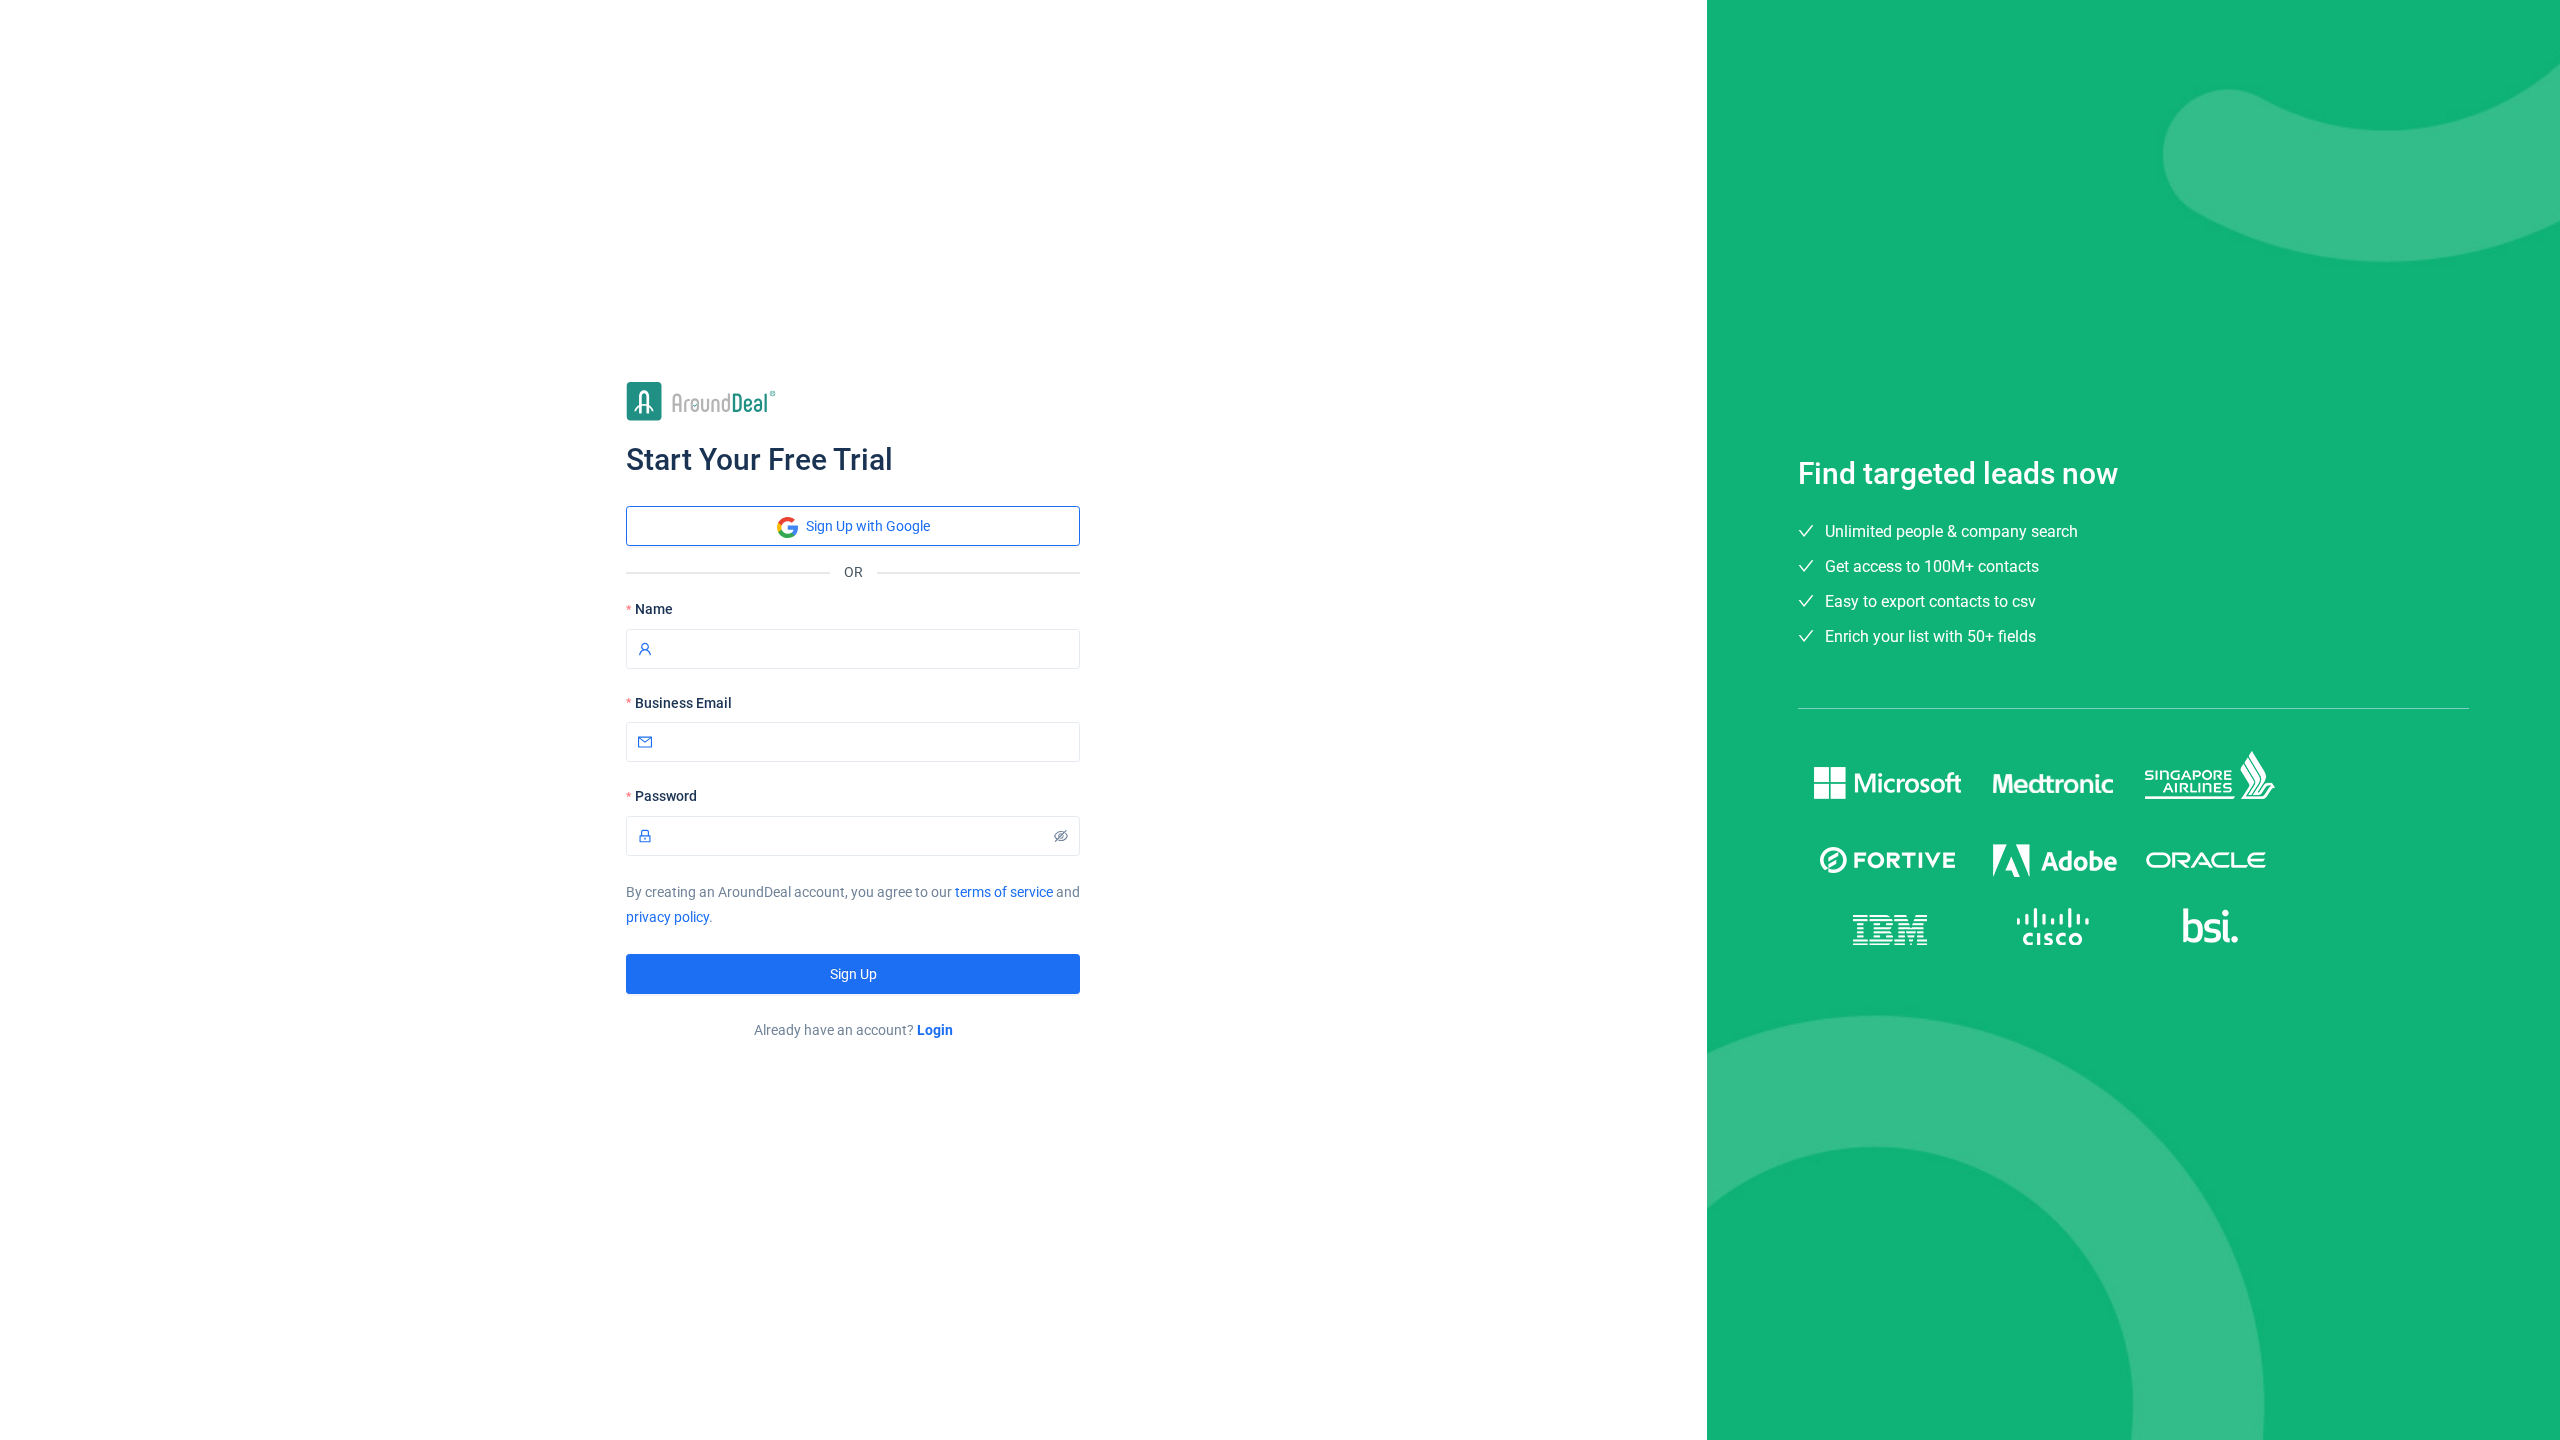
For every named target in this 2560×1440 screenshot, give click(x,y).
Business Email (683, 703)
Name (654, 609)
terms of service (1004, 892)
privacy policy (667, 917)
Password (666, 796)
